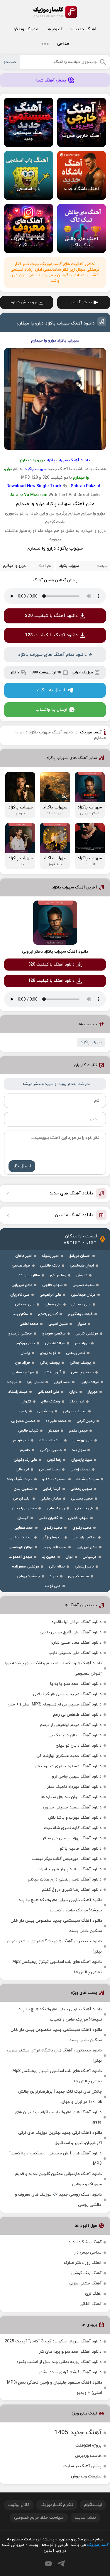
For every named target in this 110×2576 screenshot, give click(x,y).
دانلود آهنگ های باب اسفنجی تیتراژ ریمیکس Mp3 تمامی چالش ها (57, 1967)
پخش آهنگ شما (51, 80)
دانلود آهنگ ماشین (74, 1215)
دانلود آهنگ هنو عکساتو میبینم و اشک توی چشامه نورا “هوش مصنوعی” (54, 1668)
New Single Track (44, 486)
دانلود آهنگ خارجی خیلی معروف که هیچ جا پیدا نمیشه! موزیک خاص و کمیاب (60, 1905)
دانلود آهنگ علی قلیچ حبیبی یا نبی (71, 1632)
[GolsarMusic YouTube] (48, 2564)
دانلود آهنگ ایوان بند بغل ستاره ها (71, 1797)
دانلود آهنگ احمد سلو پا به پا (76, 1684)
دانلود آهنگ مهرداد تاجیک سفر (74, 1787)
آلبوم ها (54, 29)
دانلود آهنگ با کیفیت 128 (51, 635)
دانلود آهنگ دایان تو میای (79, 1746)
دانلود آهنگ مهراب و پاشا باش (75, 1818)
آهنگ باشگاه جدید (85, 2242)
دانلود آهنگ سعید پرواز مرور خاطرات (70, 1869)
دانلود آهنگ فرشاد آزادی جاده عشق (70, 2372)
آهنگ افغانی (90, 2304)
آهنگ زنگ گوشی (86, 2273)
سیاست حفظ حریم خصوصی (39, 2518)
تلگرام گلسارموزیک (57, 2505)
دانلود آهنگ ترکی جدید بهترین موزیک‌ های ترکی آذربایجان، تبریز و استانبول (60, 2138)
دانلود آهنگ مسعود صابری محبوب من (68, 1766)
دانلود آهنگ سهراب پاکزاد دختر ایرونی (55, 952)
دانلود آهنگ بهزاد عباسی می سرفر (72, 1838)
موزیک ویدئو (26, 29)
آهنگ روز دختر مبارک (83, 2263)
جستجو (10, 62)
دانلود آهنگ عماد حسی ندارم (76, 1643)
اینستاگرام (93, 2505)
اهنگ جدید (86, 29)
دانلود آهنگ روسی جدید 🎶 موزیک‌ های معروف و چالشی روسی (58, 2200)
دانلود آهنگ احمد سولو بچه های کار (70, 2352)
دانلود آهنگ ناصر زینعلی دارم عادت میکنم (65, 1879)
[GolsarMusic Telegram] (61, 2563)
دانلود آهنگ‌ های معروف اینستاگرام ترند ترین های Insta (58, 2117)
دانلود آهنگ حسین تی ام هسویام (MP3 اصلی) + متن (55, 1704)
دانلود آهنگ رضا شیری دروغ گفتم (72, 1890)
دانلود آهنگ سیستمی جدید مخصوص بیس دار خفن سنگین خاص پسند (56, 1926)
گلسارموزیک (55, 12)
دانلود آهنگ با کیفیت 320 (51, 616)
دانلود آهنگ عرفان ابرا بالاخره (77, 1622)
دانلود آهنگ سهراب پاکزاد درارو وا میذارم (56, 323)
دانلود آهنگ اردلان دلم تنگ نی (75, 1735)
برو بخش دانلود (24, 302)
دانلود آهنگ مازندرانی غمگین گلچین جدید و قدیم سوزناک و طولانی (59, 2179)
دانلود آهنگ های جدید (71, 1193)
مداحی (63, 44)
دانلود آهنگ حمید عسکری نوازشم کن (69, 1756)
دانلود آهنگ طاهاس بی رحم (77, 1715)
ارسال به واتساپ (51, 710)
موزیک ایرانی (82, 673)
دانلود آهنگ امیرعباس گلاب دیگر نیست (67, 1859)
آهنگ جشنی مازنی (85, 2283)
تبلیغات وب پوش (86, 2476)
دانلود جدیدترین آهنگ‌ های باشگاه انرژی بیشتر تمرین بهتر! (54, 1946)
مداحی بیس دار (88, 2253)
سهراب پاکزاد (91, 1042)
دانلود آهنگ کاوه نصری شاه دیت (73, 1828)
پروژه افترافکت (88, 2446)
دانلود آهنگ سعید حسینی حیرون (72, 1807)
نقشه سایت (85, 2518)
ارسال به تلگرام (51, 690)
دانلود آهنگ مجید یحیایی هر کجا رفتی (67, 1694)
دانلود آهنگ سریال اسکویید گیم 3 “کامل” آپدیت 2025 (53, 2341)
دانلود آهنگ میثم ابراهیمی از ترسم (71, 1725)
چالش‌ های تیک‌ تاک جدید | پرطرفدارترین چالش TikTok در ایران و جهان (60, 2097)
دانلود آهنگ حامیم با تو (81, 1849)
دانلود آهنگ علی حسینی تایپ (75, 1653)
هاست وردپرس (88, 2456)
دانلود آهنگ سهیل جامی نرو (77, 1777)
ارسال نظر (22, 1166)
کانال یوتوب (19, 2505)
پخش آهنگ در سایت (82, 2466)
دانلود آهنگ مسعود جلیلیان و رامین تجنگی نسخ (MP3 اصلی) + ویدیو (55, 2388)
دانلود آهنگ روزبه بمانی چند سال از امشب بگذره (59, 2362)
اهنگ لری (93, 2294)
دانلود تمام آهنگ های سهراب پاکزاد (53, 655)
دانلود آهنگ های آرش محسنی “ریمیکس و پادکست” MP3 (55, 2159)
